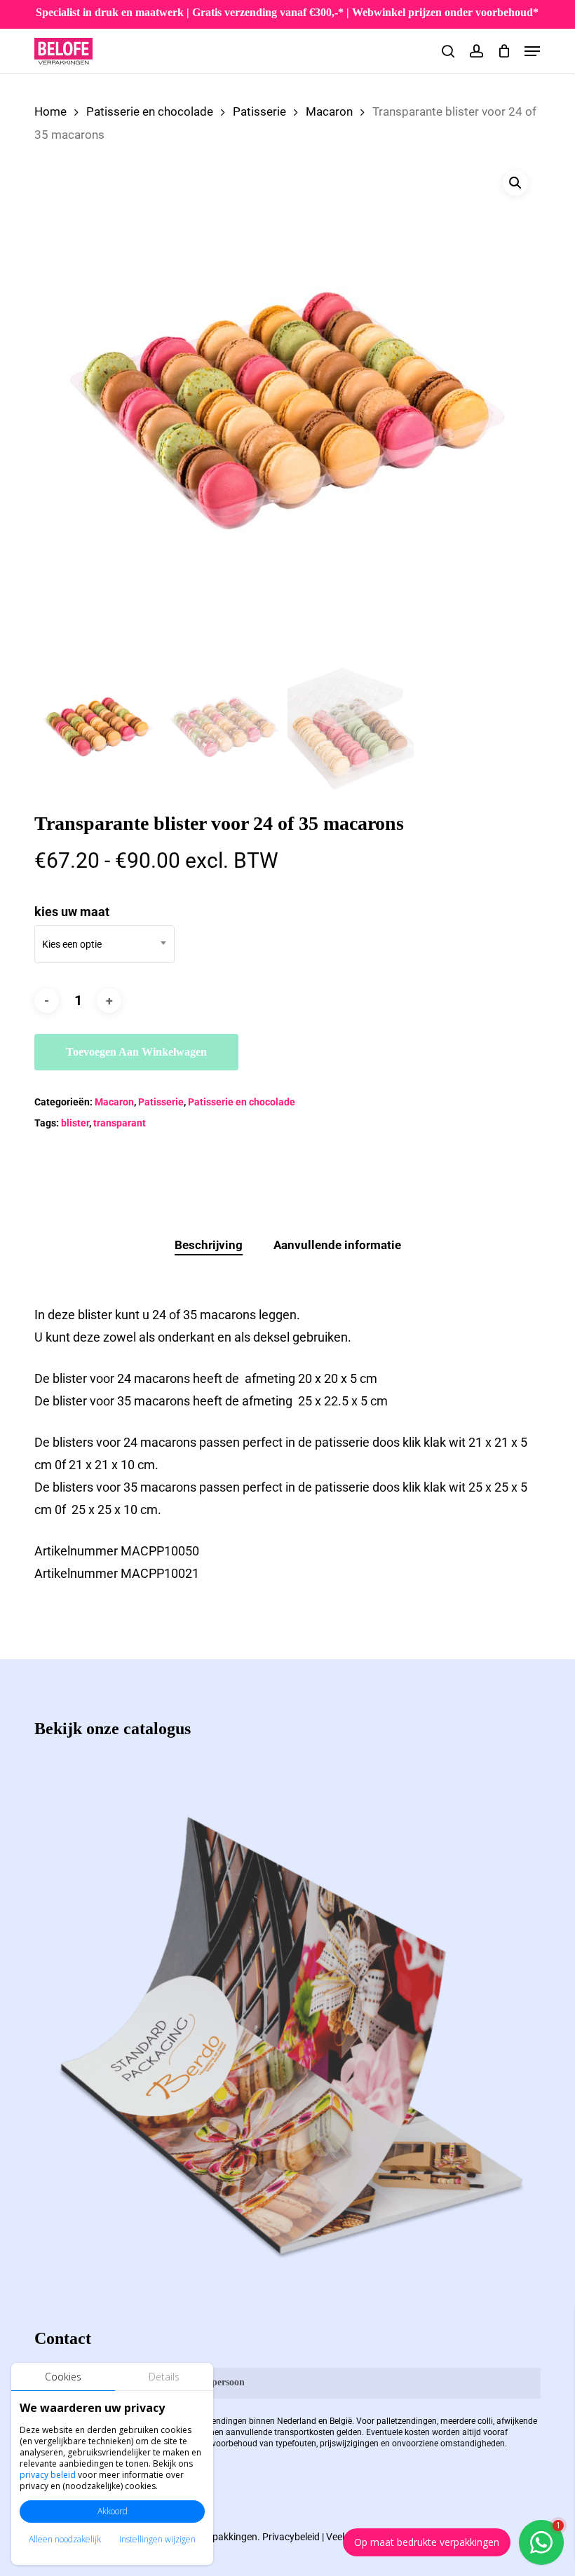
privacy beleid (48, 2475)
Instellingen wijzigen (157, 2539)
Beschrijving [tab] (209, 1245)
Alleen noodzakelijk (65, 2539)
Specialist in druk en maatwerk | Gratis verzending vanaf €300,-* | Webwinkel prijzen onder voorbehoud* (287, 12)
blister (75, 1123)
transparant (120, 1123)
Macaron (329, 112)
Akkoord (113, 2511)
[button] (532, 51)
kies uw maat (72, 912)
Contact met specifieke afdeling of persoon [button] (155, 2382)
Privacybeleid (291, 2537)
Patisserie (259, 112)
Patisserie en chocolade (150, 112)
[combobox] (104, 944)
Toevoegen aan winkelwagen (136, 1052)
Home (50, 112)
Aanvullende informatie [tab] (337, 1245)
